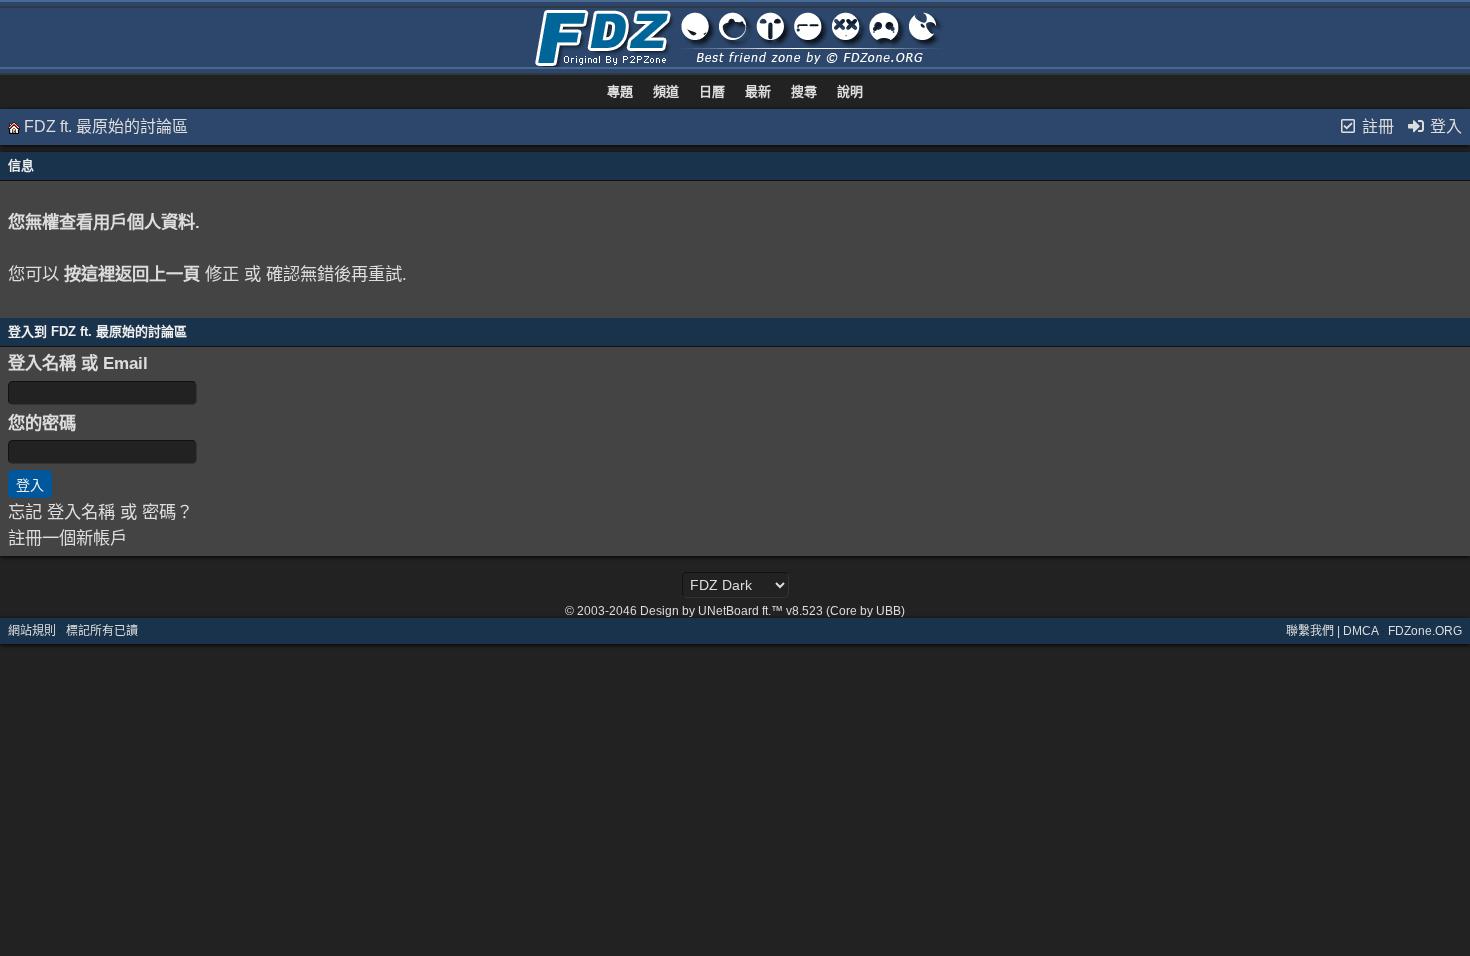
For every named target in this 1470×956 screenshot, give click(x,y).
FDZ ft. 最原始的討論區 (106, 126)
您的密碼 (42, 423)
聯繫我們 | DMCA (1332, 631)
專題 (620, 91)
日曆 (712, 91)
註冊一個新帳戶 (67, 538)
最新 (758, 91)
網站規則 (32, 631)
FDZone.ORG (1425, 631)
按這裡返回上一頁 (132, 274)
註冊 (1376, 126)
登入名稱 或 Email (78, 363)
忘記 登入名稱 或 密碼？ (100, 512)
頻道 (666, 91)
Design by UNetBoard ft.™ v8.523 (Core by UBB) (772, 611)
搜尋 (804, 91)
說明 (850, 91)
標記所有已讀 (102, 631)
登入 (1444, 126)
